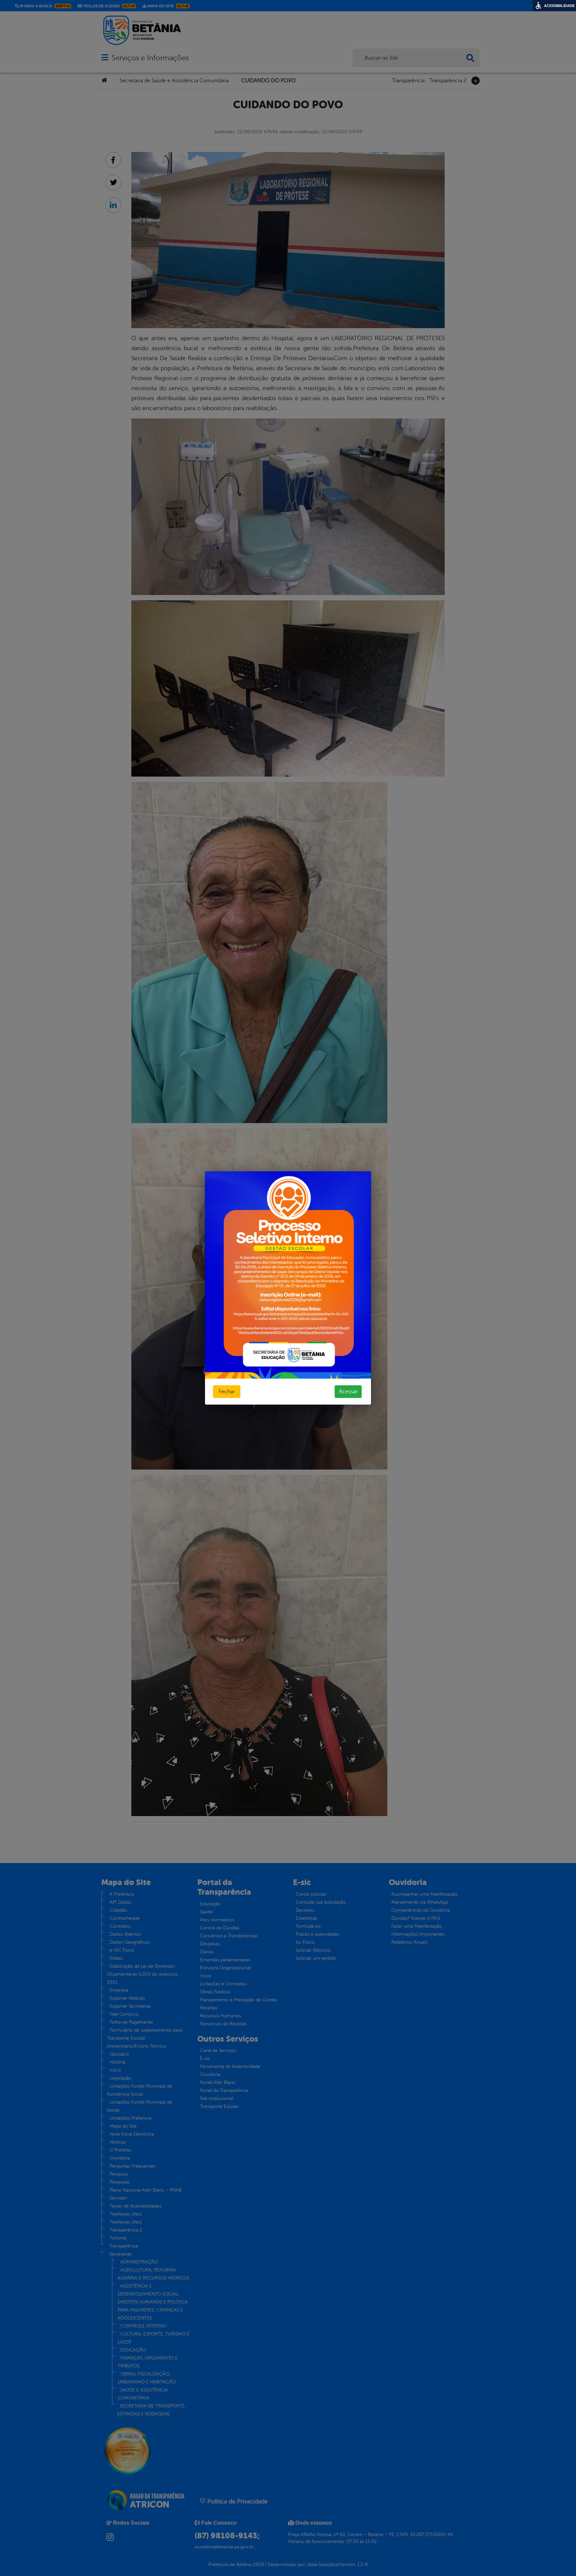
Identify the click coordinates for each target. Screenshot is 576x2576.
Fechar (227, 1392)
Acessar (348, 1392)
